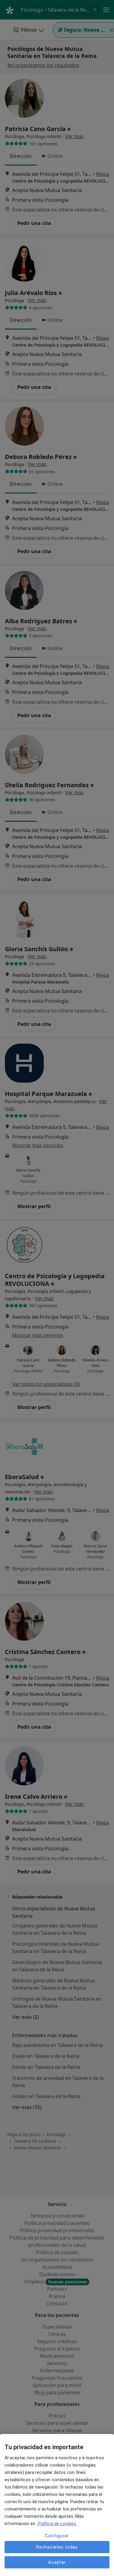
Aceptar (57, 2562)
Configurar (57, 2536)
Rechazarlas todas (57, 2547)
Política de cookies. (57, 2524)
